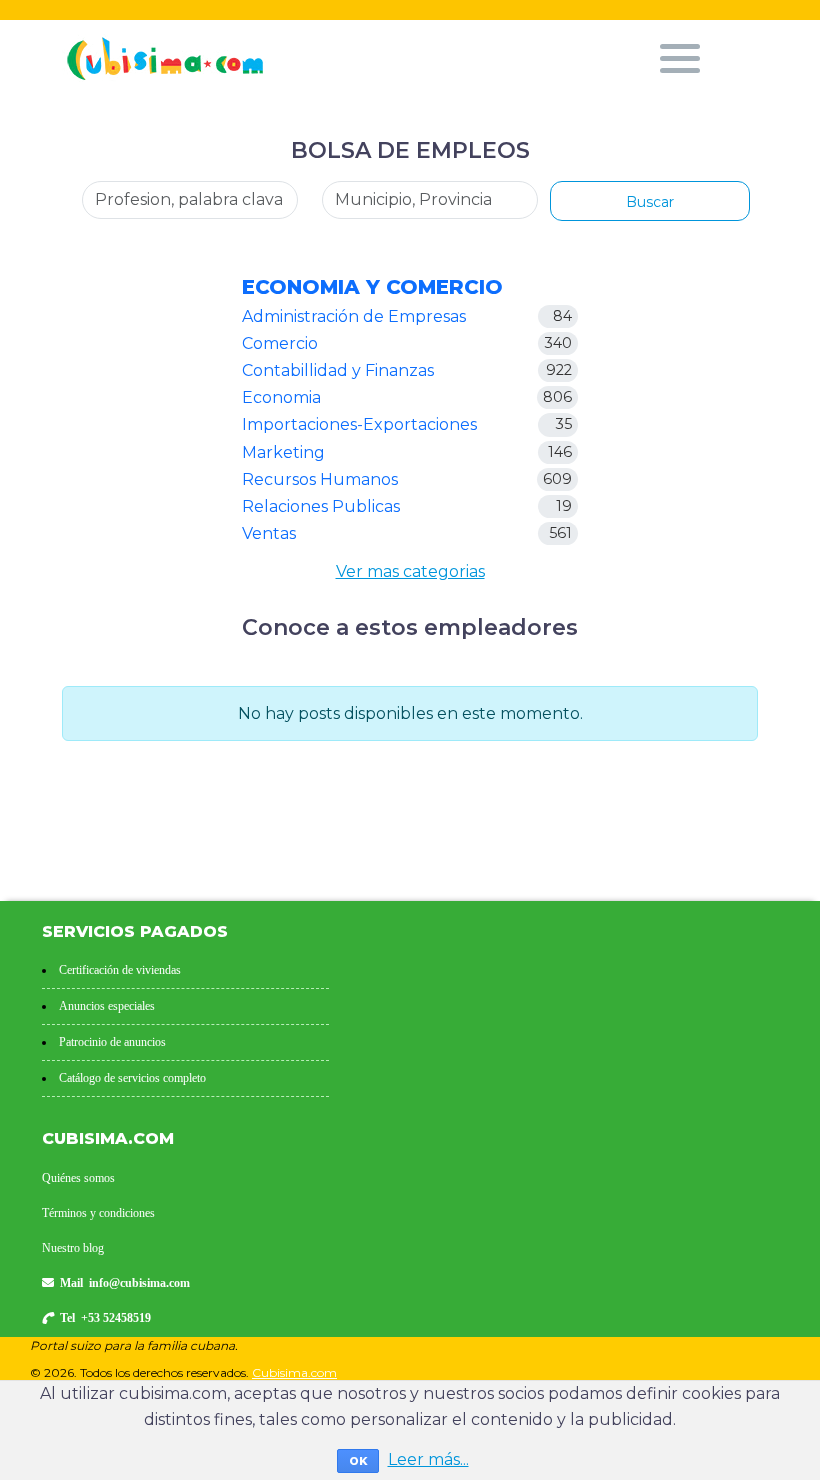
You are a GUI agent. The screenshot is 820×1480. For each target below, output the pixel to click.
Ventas (269, 533)
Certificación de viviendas (120, 970)
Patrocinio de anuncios (112, 1042)
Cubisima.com (294, 1372)
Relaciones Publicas (321, 506)
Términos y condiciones (98, 1213)
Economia (281, 397)
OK (358, 1461)
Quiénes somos (78, 1178)
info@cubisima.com (139, 1283)
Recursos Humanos (320, 479)
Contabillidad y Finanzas (338, 370)
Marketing (283, 452)
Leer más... (428, 1459)
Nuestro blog (73, 1248)
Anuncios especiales (107, 1006)
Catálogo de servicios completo (132, 1078)
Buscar (650, 202)
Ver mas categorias (410, 571)
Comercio (280, 343)
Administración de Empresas (354, 316)
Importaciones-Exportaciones (359, 424)
